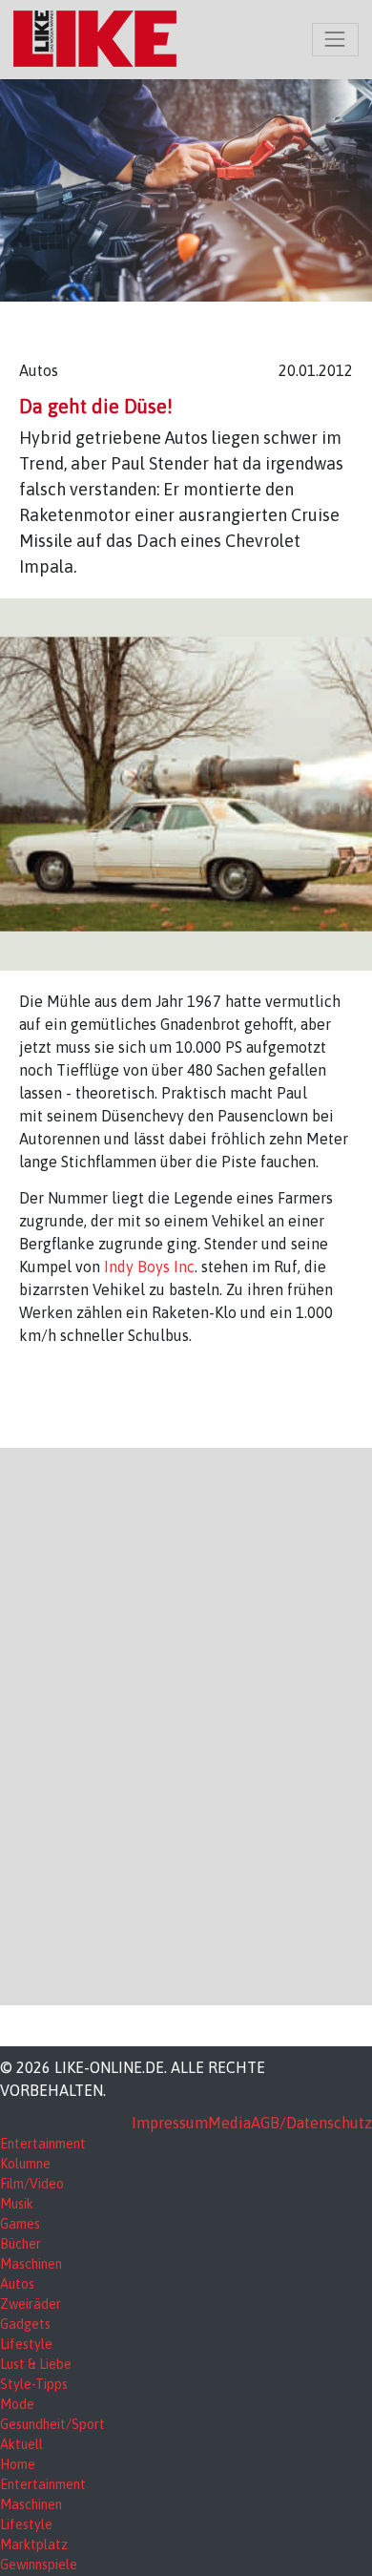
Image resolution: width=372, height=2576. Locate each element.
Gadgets (25, 2324)
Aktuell (21, 2444)
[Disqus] (186, 1724)
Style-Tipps (34, 2384)
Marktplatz (34, 2545)
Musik (17, 2204)
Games (20, 2224)
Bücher (21, 2244)
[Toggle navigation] (335, 40)
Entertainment (43, 2144)
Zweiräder (31, 2304)
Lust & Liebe (36, 2364)
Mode (17, 2404)
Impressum (170, 2123)
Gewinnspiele (39, 2565)
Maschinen (31, 2264)
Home (18, 2464)
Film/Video (32, 2184)
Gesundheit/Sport (52, 2424)
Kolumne (25, 2164)
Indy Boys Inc (147, 1267)
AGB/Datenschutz (311, 2123)
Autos (17, 2284)
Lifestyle (26, 2344)
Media (229, 2123)
